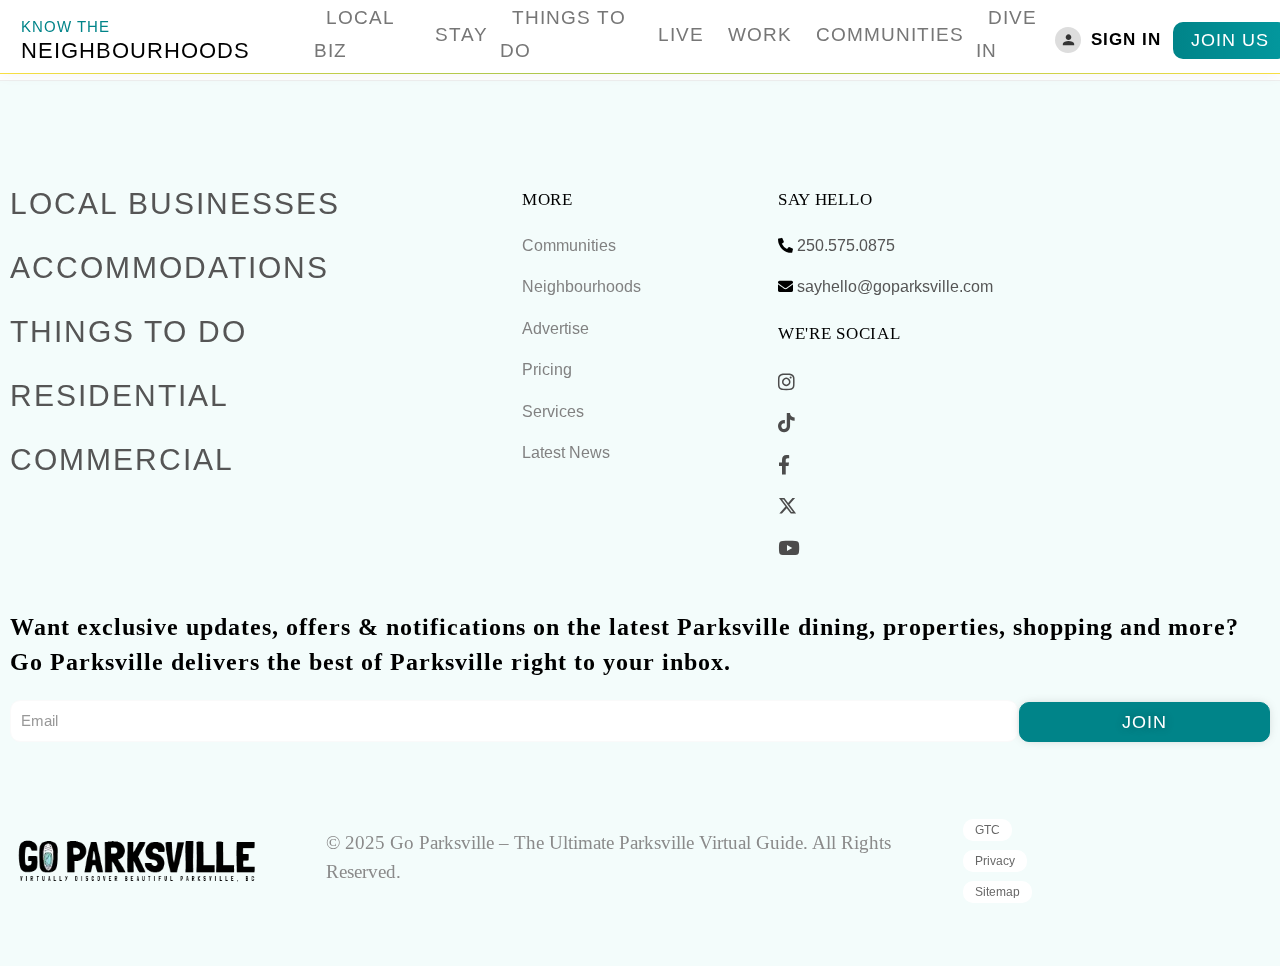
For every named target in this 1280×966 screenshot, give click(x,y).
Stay (461, 34)
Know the (65, 26)
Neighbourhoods (135, 50)
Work (760, 34)
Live (681, 34)
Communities (890, 34)
